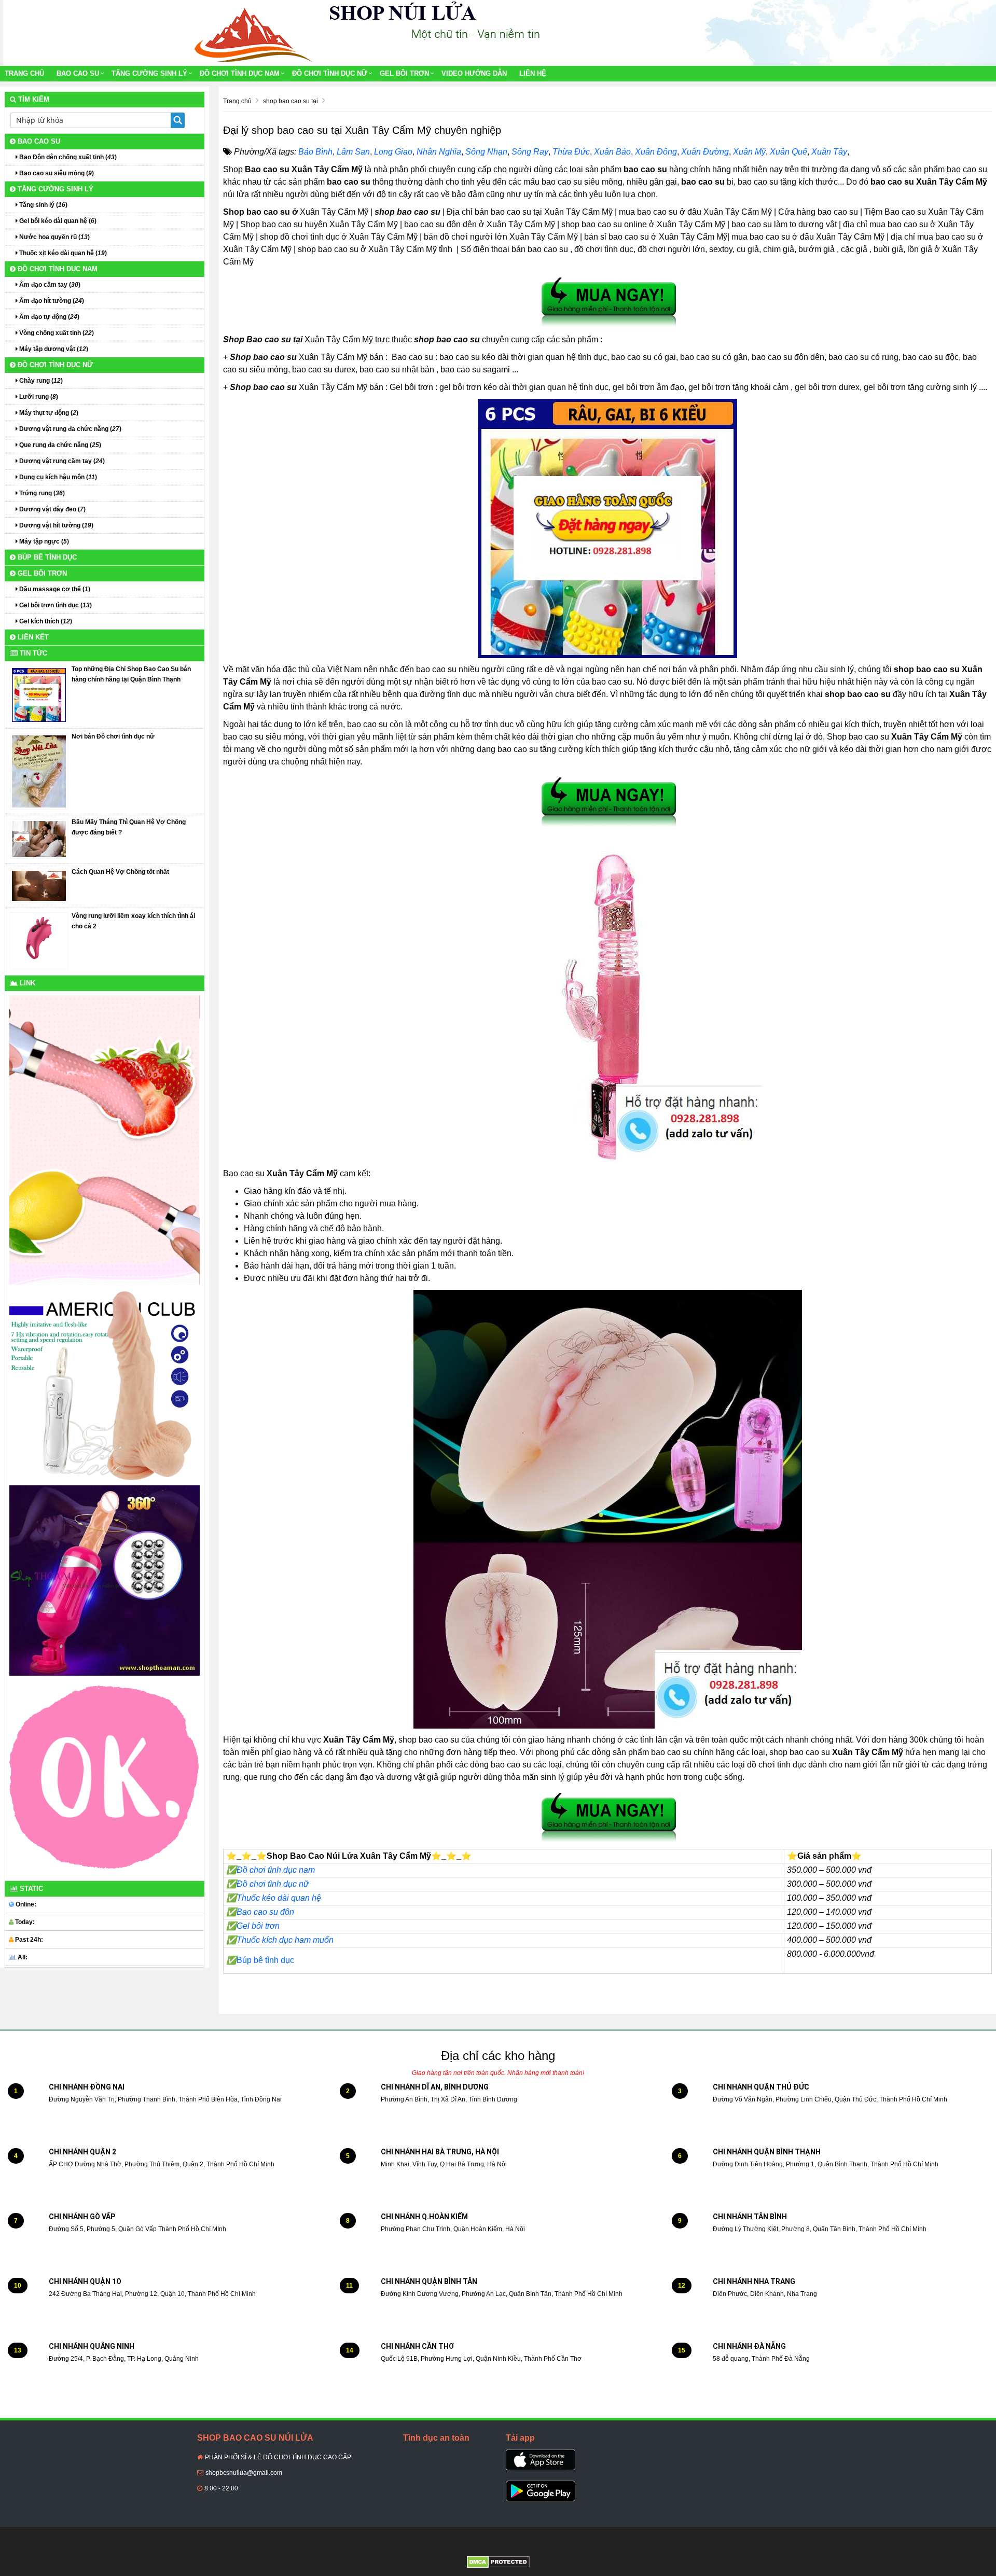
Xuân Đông (656, 152)
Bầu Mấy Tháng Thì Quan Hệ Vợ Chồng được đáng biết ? (129, 827)
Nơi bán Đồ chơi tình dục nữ (113, 736)
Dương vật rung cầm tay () (61, 461)
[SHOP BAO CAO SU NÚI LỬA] (252, 33)
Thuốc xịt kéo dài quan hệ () (62, 253)
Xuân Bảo (612, 152)
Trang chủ (24, 73)
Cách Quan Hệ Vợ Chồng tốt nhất (120, 872)
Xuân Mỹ (749, 152)
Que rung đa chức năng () (59, 445)
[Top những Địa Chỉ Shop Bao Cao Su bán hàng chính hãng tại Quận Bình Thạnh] (39, 694)
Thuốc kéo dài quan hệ (274, 1898)
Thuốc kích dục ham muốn (285, 1940)
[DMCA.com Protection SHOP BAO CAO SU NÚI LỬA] (498, 2561)
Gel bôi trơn (404, 73)
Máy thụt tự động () (48, 413)
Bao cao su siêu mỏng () (56, 173)
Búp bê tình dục (260, 1960)
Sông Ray (530, 152)
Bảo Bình (315, 152)
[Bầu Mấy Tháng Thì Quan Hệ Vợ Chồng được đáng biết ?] (39, 839)
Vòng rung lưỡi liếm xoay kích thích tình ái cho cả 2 (133, 921)
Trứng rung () (41, 493)
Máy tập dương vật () (53, 349)
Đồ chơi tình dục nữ (330, 73)
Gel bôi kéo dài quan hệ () (57, 221)
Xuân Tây (829, 152)
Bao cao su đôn (265, 1912)
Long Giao (393, 152)
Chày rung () (40, 381)
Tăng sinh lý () (43, 205)
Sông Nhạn (486, 152)
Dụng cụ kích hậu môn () (57, 477)
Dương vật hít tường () (56, 525)
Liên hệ (533, 73)
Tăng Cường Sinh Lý (149, 73)
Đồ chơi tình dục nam (240, 73)
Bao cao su (78, 73)
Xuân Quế (789, 152)
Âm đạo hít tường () (51, 301)
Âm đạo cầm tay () (49, 285)
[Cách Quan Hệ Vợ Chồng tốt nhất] (39, 885)
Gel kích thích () (45, 621)
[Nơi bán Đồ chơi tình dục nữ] (39, 771)
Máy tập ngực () (43, 541)
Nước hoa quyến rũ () (54, 237)
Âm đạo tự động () (49, 317)
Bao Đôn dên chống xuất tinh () (67, 157)
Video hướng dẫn (474, 73)
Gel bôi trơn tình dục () (55, 605)
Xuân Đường (705, 152)
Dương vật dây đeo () (52, 509)
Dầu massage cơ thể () (54, 589)
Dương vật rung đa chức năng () (70, 429)
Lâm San (353, 152)
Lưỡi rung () (38, 397)
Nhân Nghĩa (439, 152)
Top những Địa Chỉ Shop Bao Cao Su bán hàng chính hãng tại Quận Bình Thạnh (131, 674)
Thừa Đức (571, 152)
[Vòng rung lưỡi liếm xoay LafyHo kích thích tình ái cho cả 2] (39, 941)
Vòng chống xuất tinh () (56, 333)
